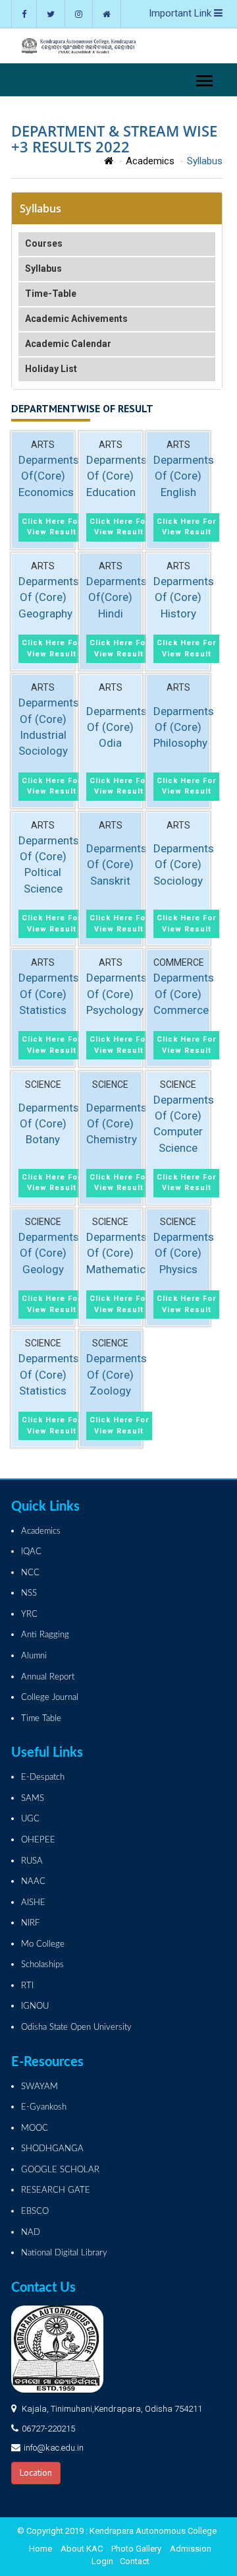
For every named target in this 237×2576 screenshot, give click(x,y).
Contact (135, 2561)
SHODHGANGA (52, 2149)
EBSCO (35, 2212)
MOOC (35, 2128)
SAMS (33, 1799)
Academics (150, 161)
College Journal (50, 1698)
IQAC (31, 1552)
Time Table (41, 1719)
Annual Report (48, 1677)
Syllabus (43, 268)
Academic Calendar (68, 344)
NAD (31, 2233)
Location (36, 2472)
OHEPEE (38, 1840)
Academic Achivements (76, 319)
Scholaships (42, 1965)
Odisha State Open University (76, 2027)
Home (40, 2549)
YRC (29, 1615)
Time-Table (51, 294)
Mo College (43, 1944)
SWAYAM (39, 2087)
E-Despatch (43, 1777)
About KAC (82, 2549)
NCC (30, 1573)
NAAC (33, 1882)
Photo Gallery (136, 2549)
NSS (29, 1593)
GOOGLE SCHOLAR (60, 2170)
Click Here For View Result (51, 527)
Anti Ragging (45, 1635)
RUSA (32, 1861)
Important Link (181, 13)
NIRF (30, 1923)
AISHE (33, 1903)
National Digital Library (64, 2253)
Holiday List (51, 369)
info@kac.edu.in (54, 2448)
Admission (191, 2549)
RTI (27, 1986)
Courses (44, 243)
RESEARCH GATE (56, 2190)
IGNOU (35, 2006)
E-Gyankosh (44, 2107)
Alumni (34, 1656)
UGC (30, 1819)
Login (102, 2561)
